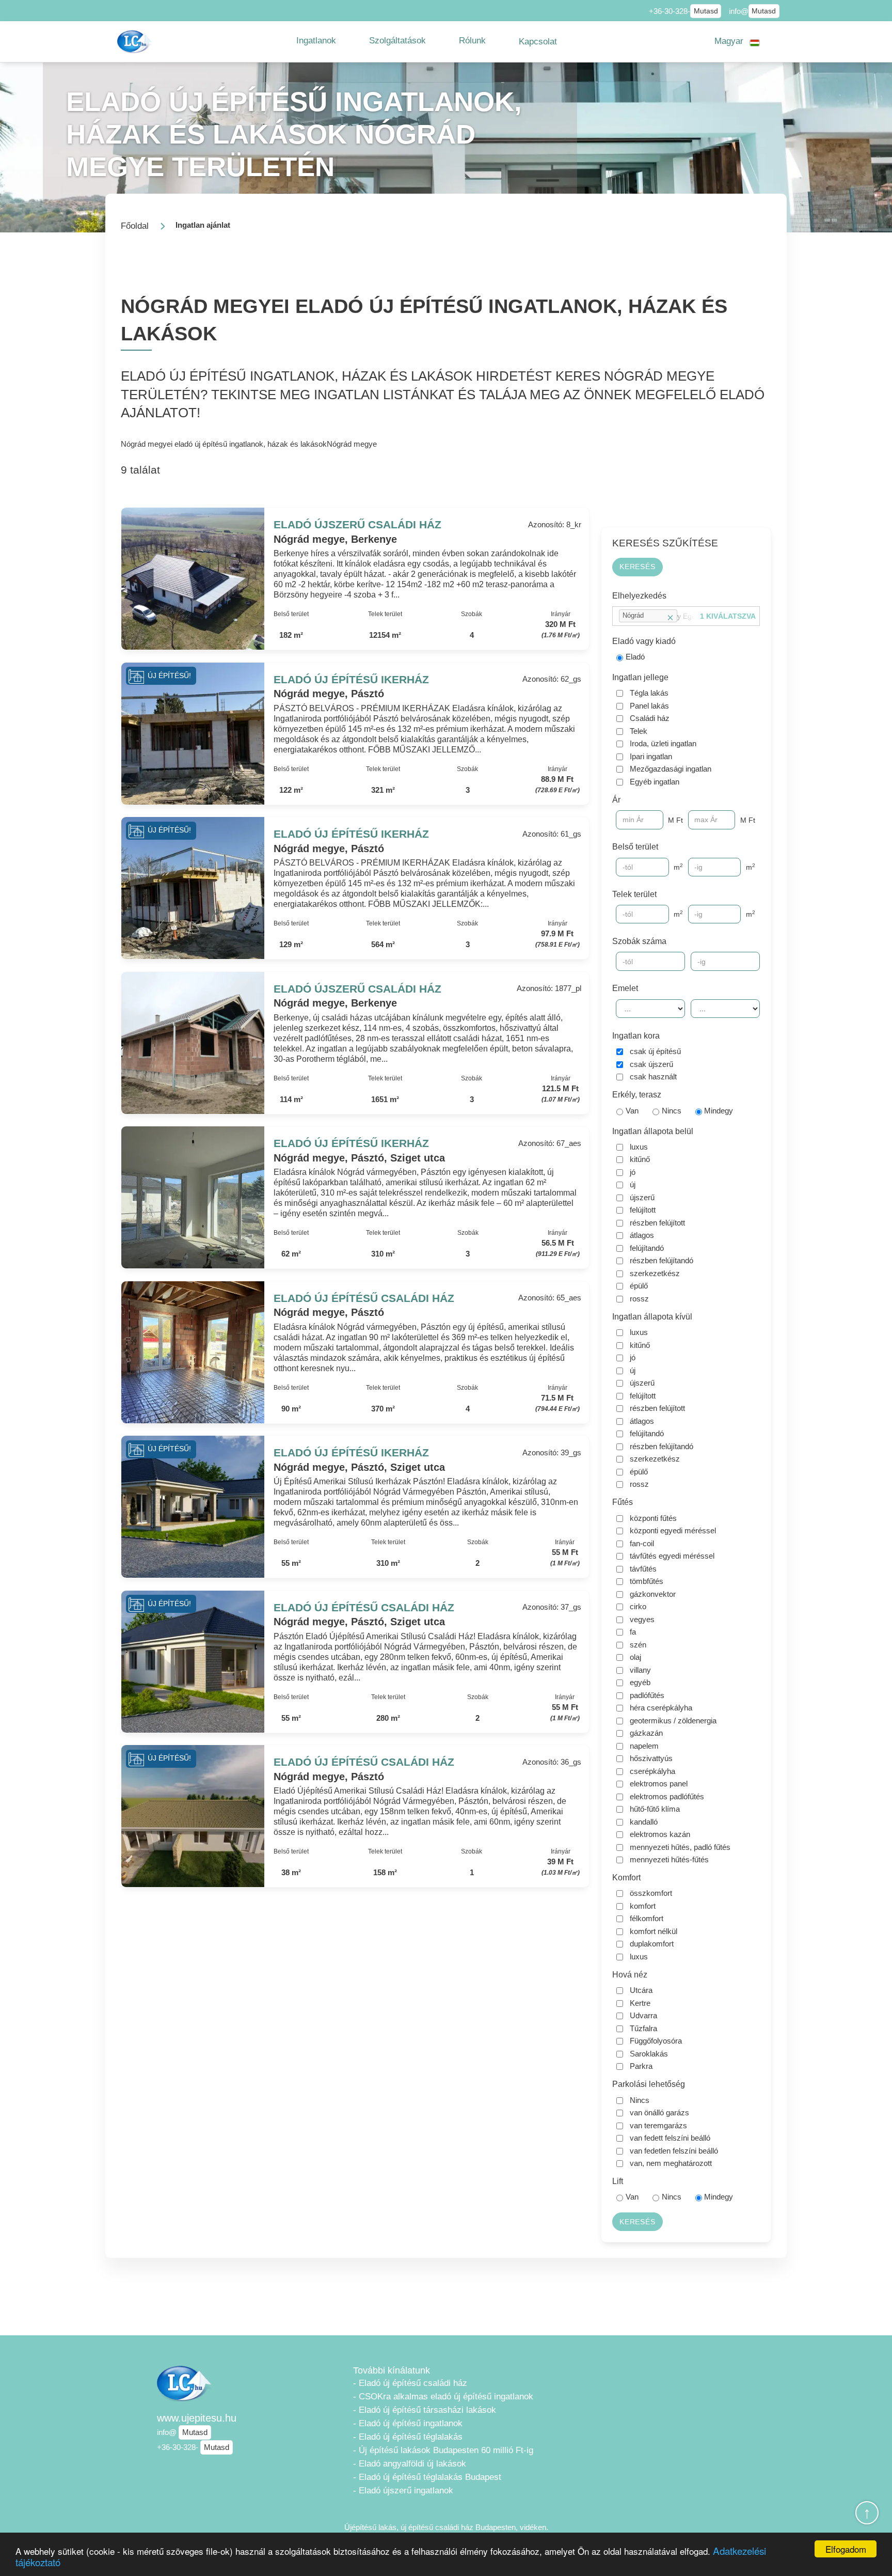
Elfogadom (846, 2549)
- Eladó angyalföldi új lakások (410, 2464)
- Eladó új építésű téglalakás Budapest (427, 2477)
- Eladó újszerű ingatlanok (403, 2491)
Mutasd (706, 11)
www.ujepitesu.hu (197, 2418)
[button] (316, 41)
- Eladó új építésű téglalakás (408, 2437)
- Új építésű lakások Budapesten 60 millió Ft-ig (443, 2450)
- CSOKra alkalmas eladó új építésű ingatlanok (443, 2397)
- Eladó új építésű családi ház (410, 2383)
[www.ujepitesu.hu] (136, 42)
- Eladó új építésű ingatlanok (408, 2423)
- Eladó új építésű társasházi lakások (425, 2410)
